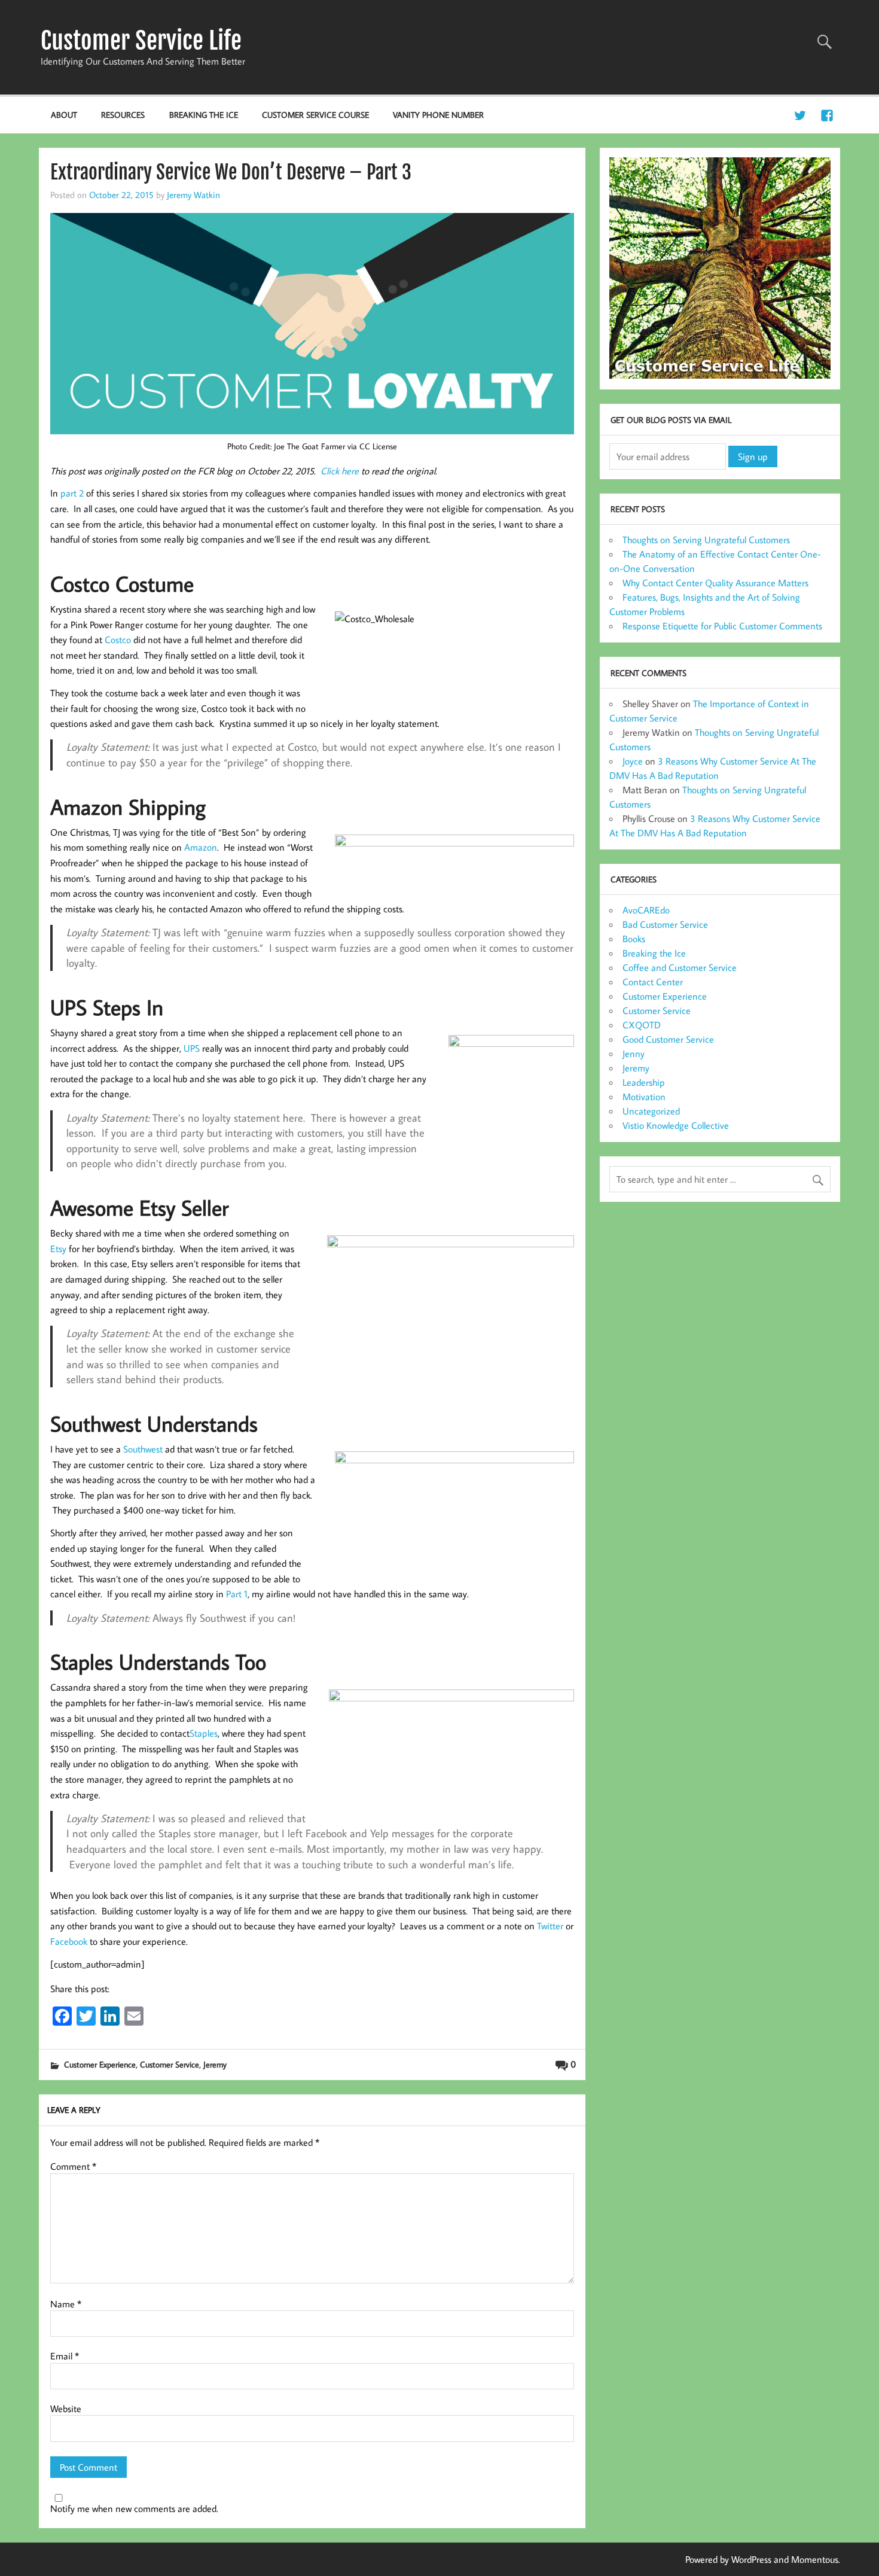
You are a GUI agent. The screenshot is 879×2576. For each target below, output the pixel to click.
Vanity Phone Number (438, 115)
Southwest (143, 1449)
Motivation (644, 1097)
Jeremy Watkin (193, 194)
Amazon (201, 847)
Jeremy (215, 2064)
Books (634, 939)
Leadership (644, 1082)
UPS (192, 1048)
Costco (118, 640)
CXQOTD (642, 1025)
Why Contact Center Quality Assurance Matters (715, 583)
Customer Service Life (141, 41)
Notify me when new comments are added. (134, 2508)
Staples (204, 1733)
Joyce (633, 761)
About (64, 115)
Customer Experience (100, 2064)
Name (66, 2304)
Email (65, 2356)
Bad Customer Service (665, 924)
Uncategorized (651, 1111)
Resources (123, 115)
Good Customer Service (668, 1039)
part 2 (72, 493)
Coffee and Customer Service (680, 967)
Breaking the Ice (204, 115)
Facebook (69, 1941)
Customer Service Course (315, 115)
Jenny (634, 1053)
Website (66, 2408)
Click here (340, 471)
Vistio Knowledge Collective (676, 1125)
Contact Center (653, 982)
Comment (73, 2166)
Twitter (550, 1926)
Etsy (58, 1249)
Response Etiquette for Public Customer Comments (722, 626)
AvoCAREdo (646, 910)
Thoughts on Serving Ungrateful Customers (706, 540)
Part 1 (237, 1594)
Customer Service (170, 2064)
